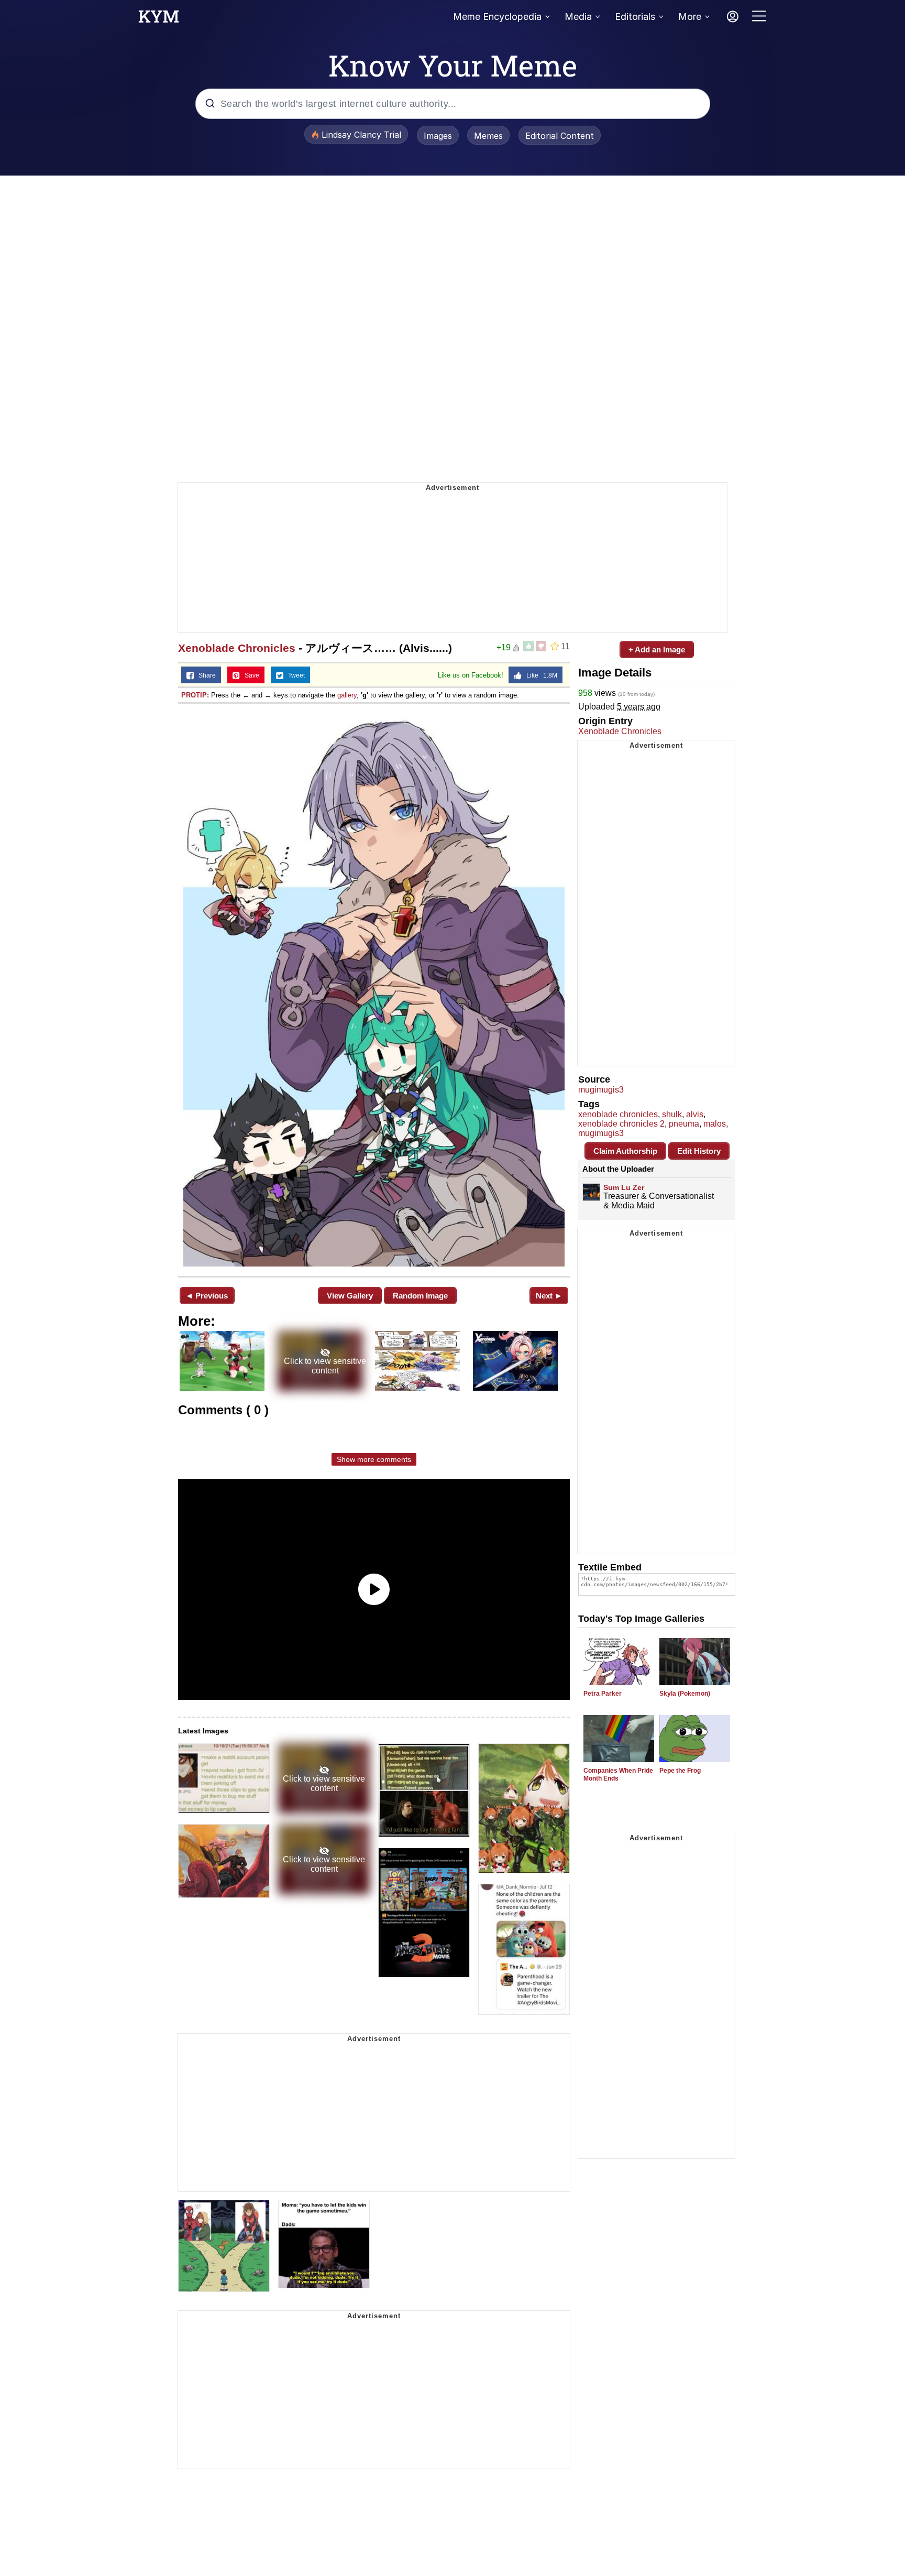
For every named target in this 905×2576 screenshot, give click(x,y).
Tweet (294, 675)
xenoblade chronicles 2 (621, 1124)
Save (250, 675)
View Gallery (350, 1296)
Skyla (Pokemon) (685, 1694)
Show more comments (374, 1459)
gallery (347, 695)
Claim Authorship (625, 1151)
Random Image (420, 1296)
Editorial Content (560, 136)
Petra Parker (603, 1694)
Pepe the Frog (680, 1771)
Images (438, 136)
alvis (695, 1114)
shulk (672, 1114)
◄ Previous (207, 1296)
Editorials (635, 17)
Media (578, 17)
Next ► (549, 1296)
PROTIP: (195, 695)
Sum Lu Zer (624, 1187)
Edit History (699, 1151)
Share (205, 675)
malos (715, 1124)
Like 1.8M (539, 675)
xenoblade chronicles (618, 1114)
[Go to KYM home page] (159, 19)
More (690, 17)
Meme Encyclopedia (497, 17)
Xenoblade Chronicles (237, 648)
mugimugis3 (601, 1090)
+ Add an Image (657, 650)
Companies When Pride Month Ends (618, 1775)
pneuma (684, 1124)
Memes (488, 136)
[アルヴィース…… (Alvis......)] (374, 989)
